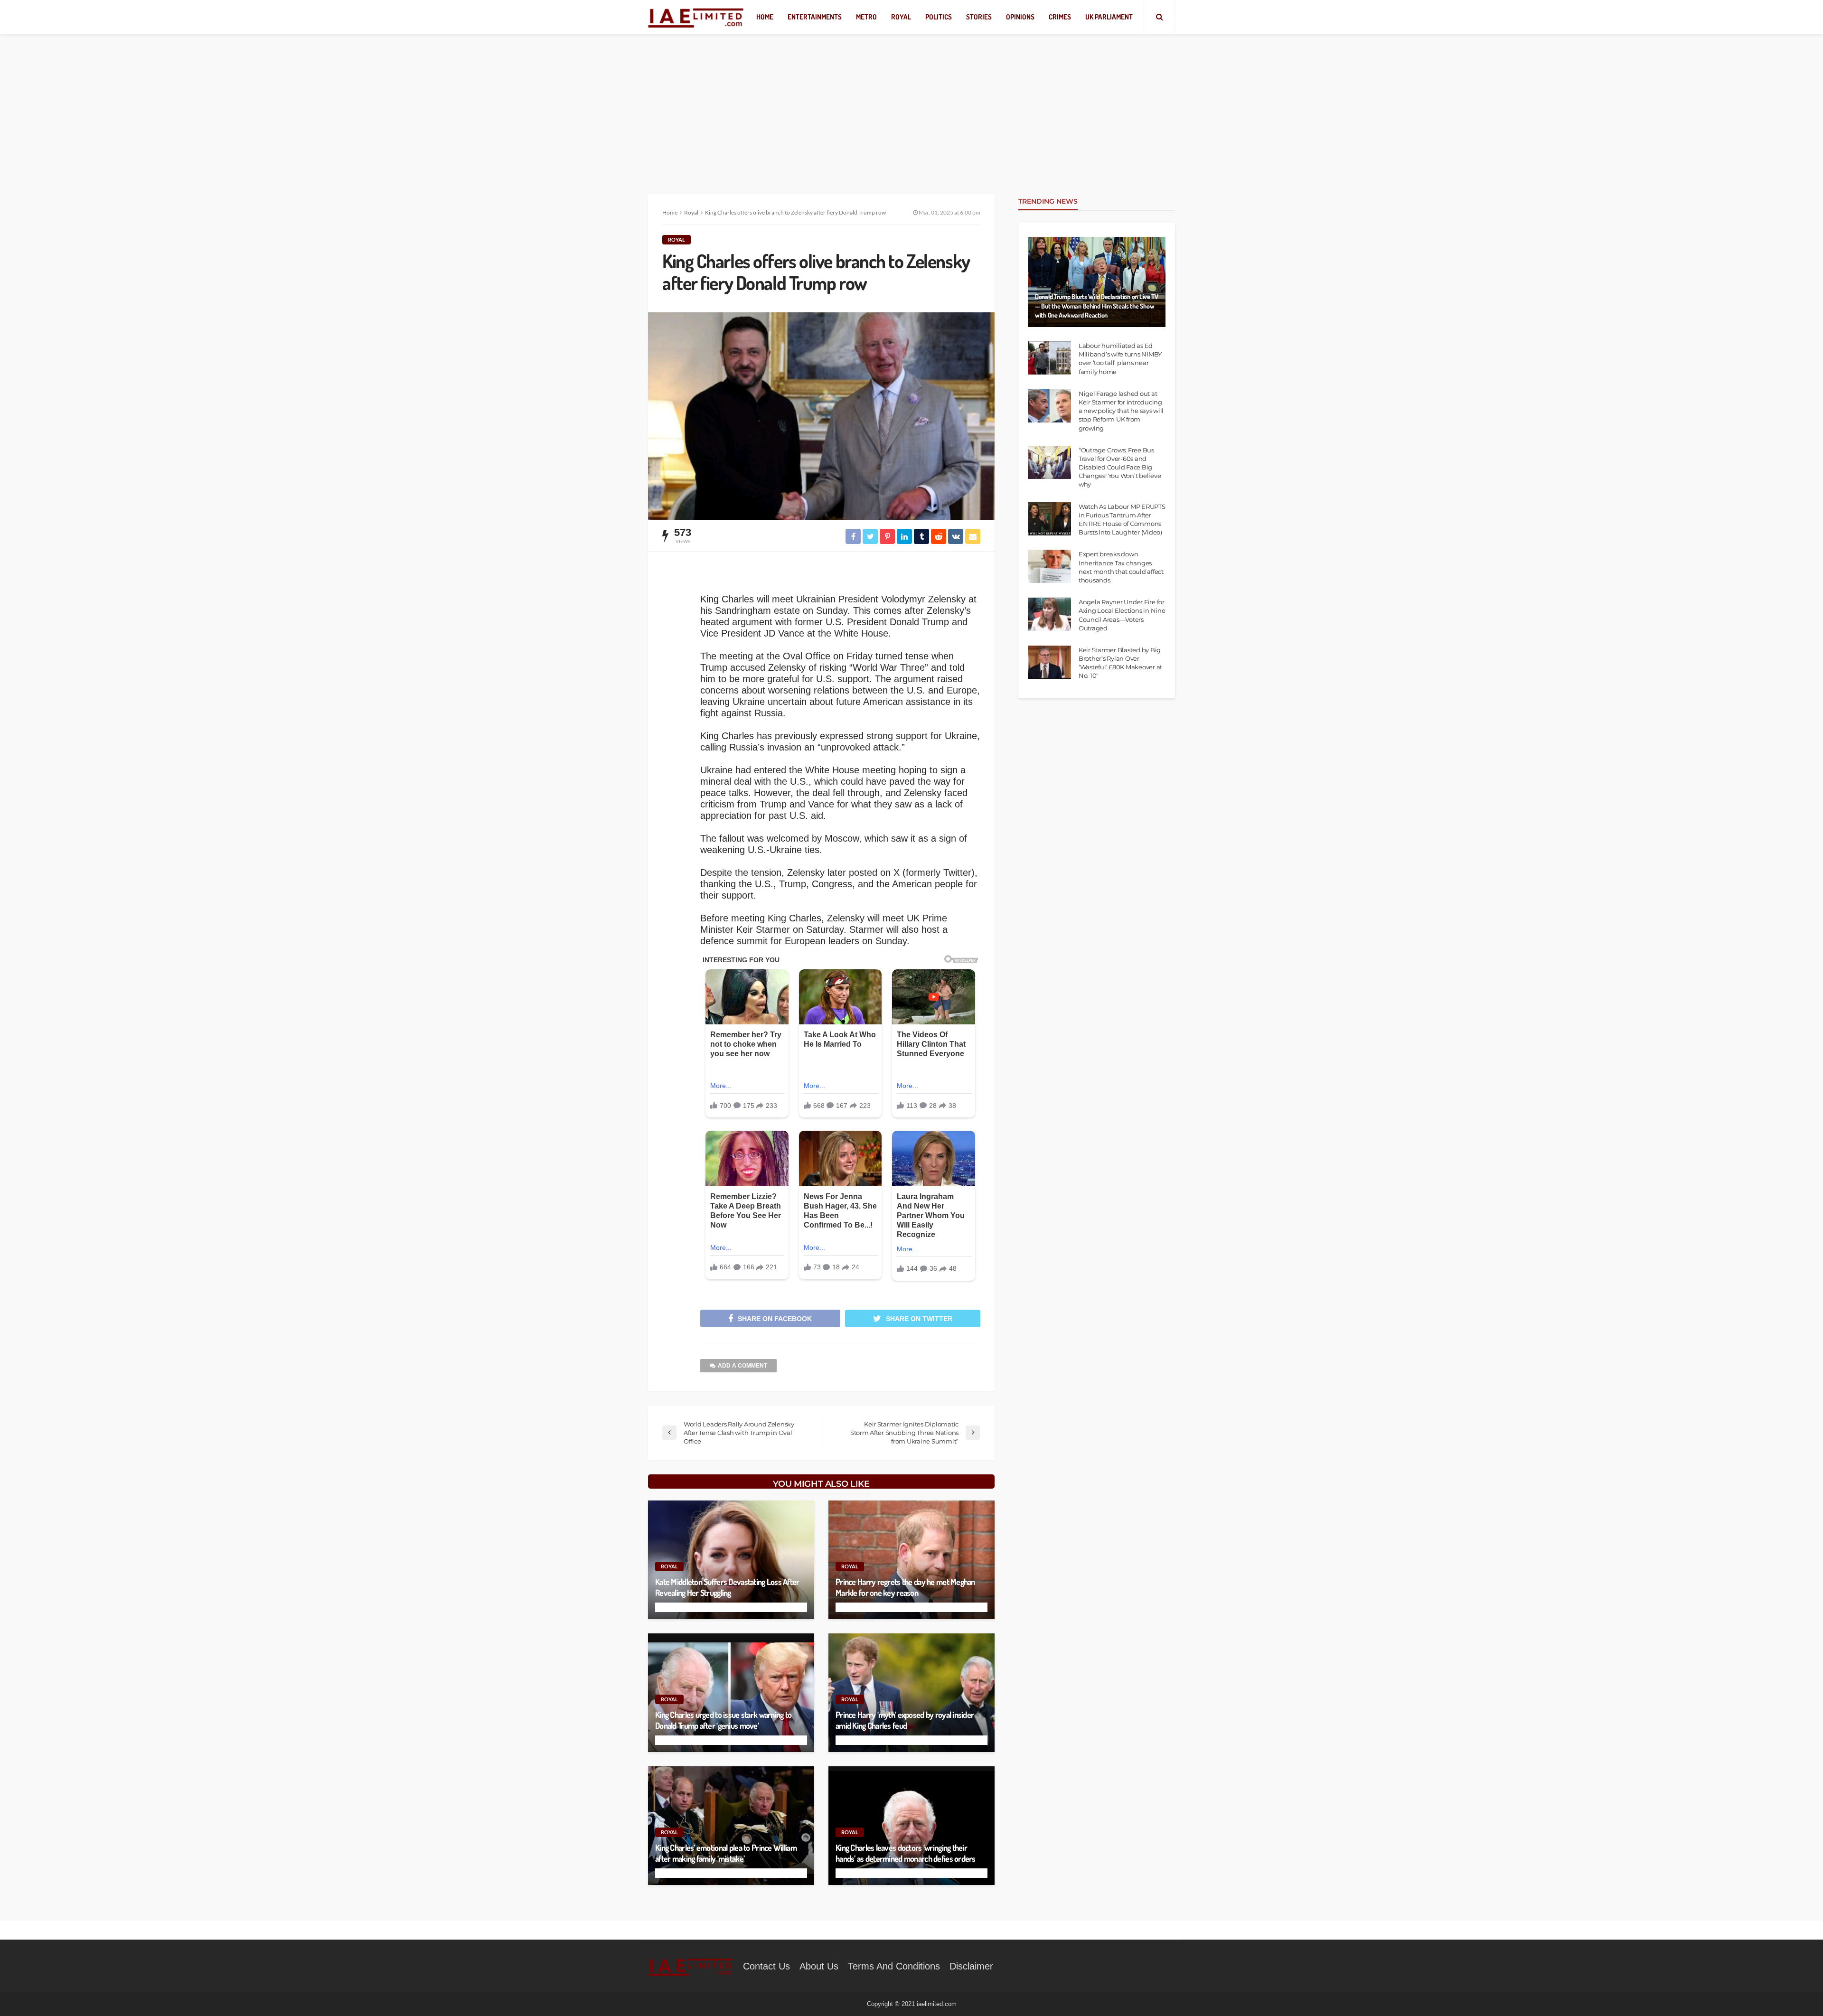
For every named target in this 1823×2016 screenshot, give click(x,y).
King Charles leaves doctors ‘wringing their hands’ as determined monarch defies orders (906, 1853)
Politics (939, 17)
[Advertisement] (911, 104)
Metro (866, 17)
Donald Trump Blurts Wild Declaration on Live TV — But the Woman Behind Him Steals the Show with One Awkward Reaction (1097, 306)
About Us (819, 1966)
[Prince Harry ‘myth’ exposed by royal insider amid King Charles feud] (911, 1693)
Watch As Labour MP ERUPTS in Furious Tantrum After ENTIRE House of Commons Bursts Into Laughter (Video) (1122, 520)
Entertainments (815, 17)
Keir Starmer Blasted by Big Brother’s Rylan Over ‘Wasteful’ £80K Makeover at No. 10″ (1120, 663)
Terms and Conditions (894, 1966)
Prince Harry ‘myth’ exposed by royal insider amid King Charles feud (905, 1720)
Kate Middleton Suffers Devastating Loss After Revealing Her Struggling (727, 1587)
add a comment (742, 1366)
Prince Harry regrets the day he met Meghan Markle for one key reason (905, 1587)
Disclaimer (971, 1966)
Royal (901, 17)
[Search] (1159, 17)
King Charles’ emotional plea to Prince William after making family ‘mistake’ (726, 1853)
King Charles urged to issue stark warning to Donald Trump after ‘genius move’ (723, 1720)
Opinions (1020, 17)
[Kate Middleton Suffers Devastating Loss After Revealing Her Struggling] (731, 1560)
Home (765, 17)
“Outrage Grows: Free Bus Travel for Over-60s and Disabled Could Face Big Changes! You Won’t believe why (1120, 467)
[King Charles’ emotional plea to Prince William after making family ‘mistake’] (731, 1826)
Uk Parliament (1109, 17)
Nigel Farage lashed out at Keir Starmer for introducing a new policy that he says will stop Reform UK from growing (1121, 411)
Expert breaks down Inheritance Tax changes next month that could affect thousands (1121, 567)
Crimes (1060, 17)
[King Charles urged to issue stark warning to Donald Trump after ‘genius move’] (731, 1693)
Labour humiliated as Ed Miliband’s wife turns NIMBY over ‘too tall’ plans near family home (1120, 359)
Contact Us (766, 1966)
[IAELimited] (696, 17)
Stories (979, 17)
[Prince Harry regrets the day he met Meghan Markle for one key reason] (911, 1560)
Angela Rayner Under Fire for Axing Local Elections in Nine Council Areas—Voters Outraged (1122, 615)
